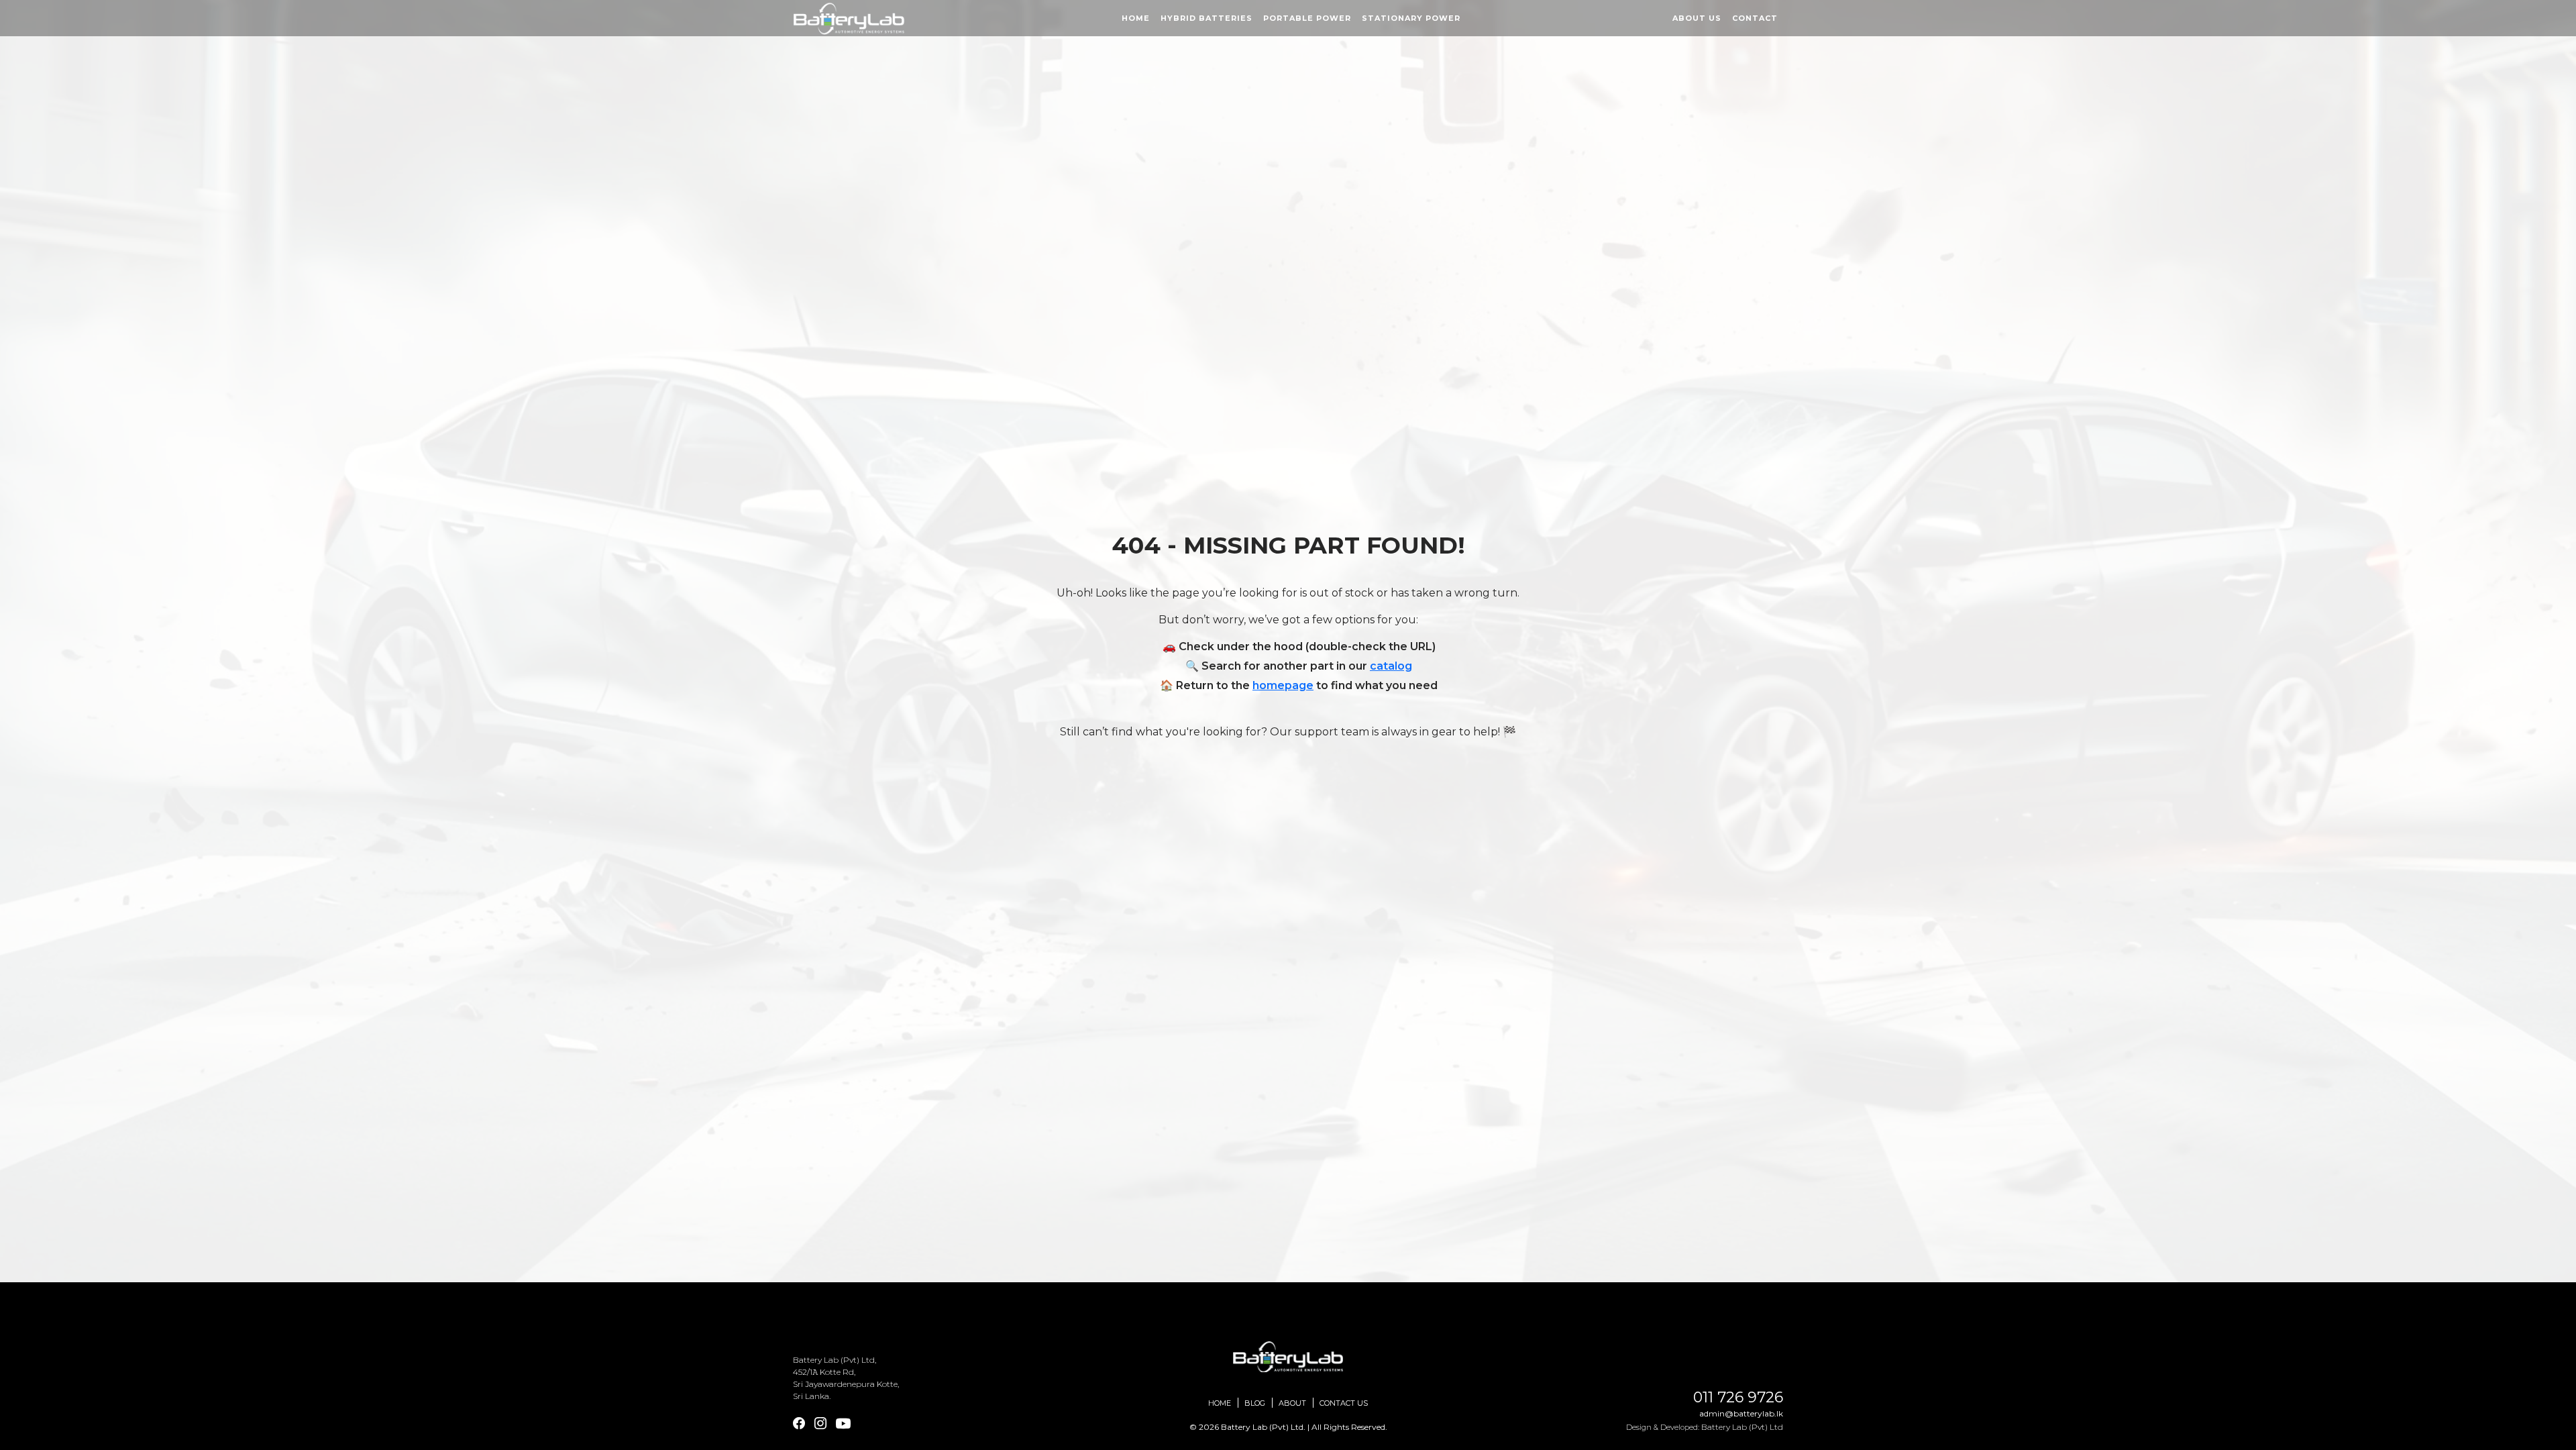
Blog (1255, 1403)
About (1292, 1403)
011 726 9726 (1738, 1398)
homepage (1283, 685)
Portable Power (1307, 18)
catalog (1391, 666)
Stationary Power (1411, 18)
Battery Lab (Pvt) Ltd (1742, 1427)
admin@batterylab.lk (1741, 1413)
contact (1755, 18)
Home (1136, 18)
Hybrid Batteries (1206, 18)
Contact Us (1344, 1403)
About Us (1697, 18)
